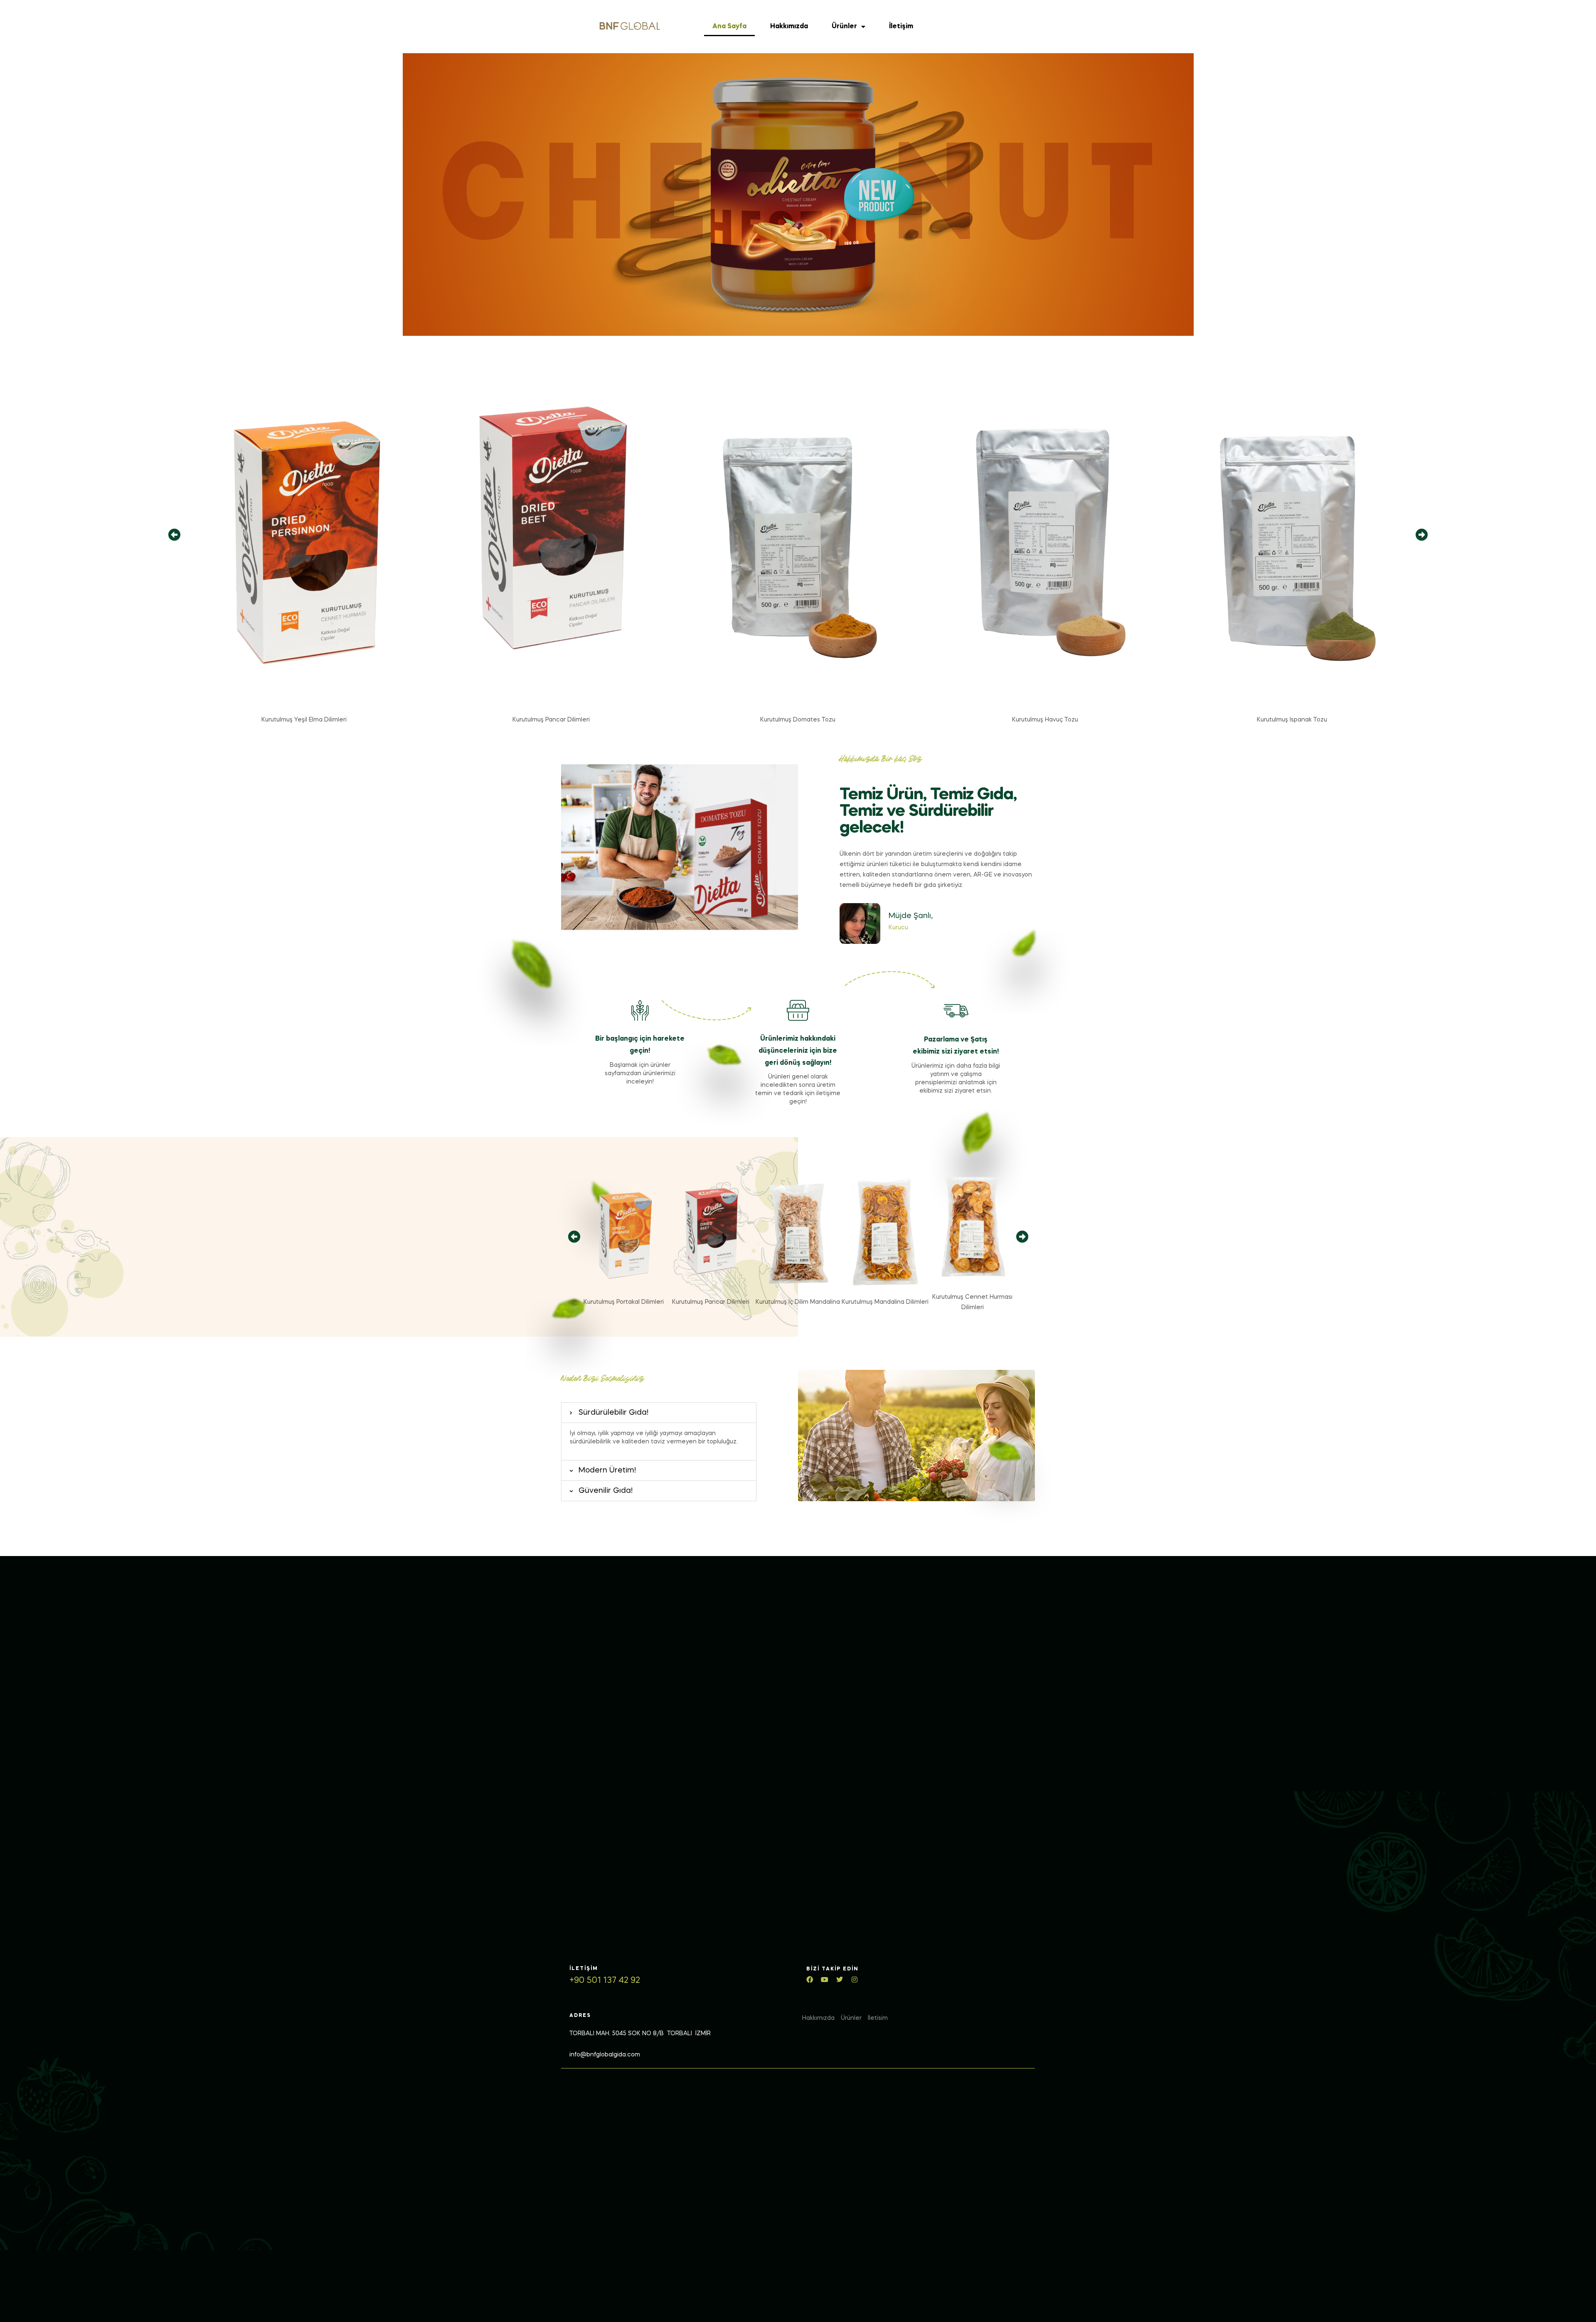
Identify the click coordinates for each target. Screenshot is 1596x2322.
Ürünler (844, 27)
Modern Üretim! (607, 1470)
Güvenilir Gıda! (606, 1491)
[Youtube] (825, 1980)
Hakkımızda (789, 27)
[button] (174, 535)
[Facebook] (810, 1980)
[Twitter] (840, 1980)
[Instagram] (855, 1980)
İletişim (901, 27)
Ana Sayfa (729, 27)
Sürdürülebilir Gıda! (613, 1413)
